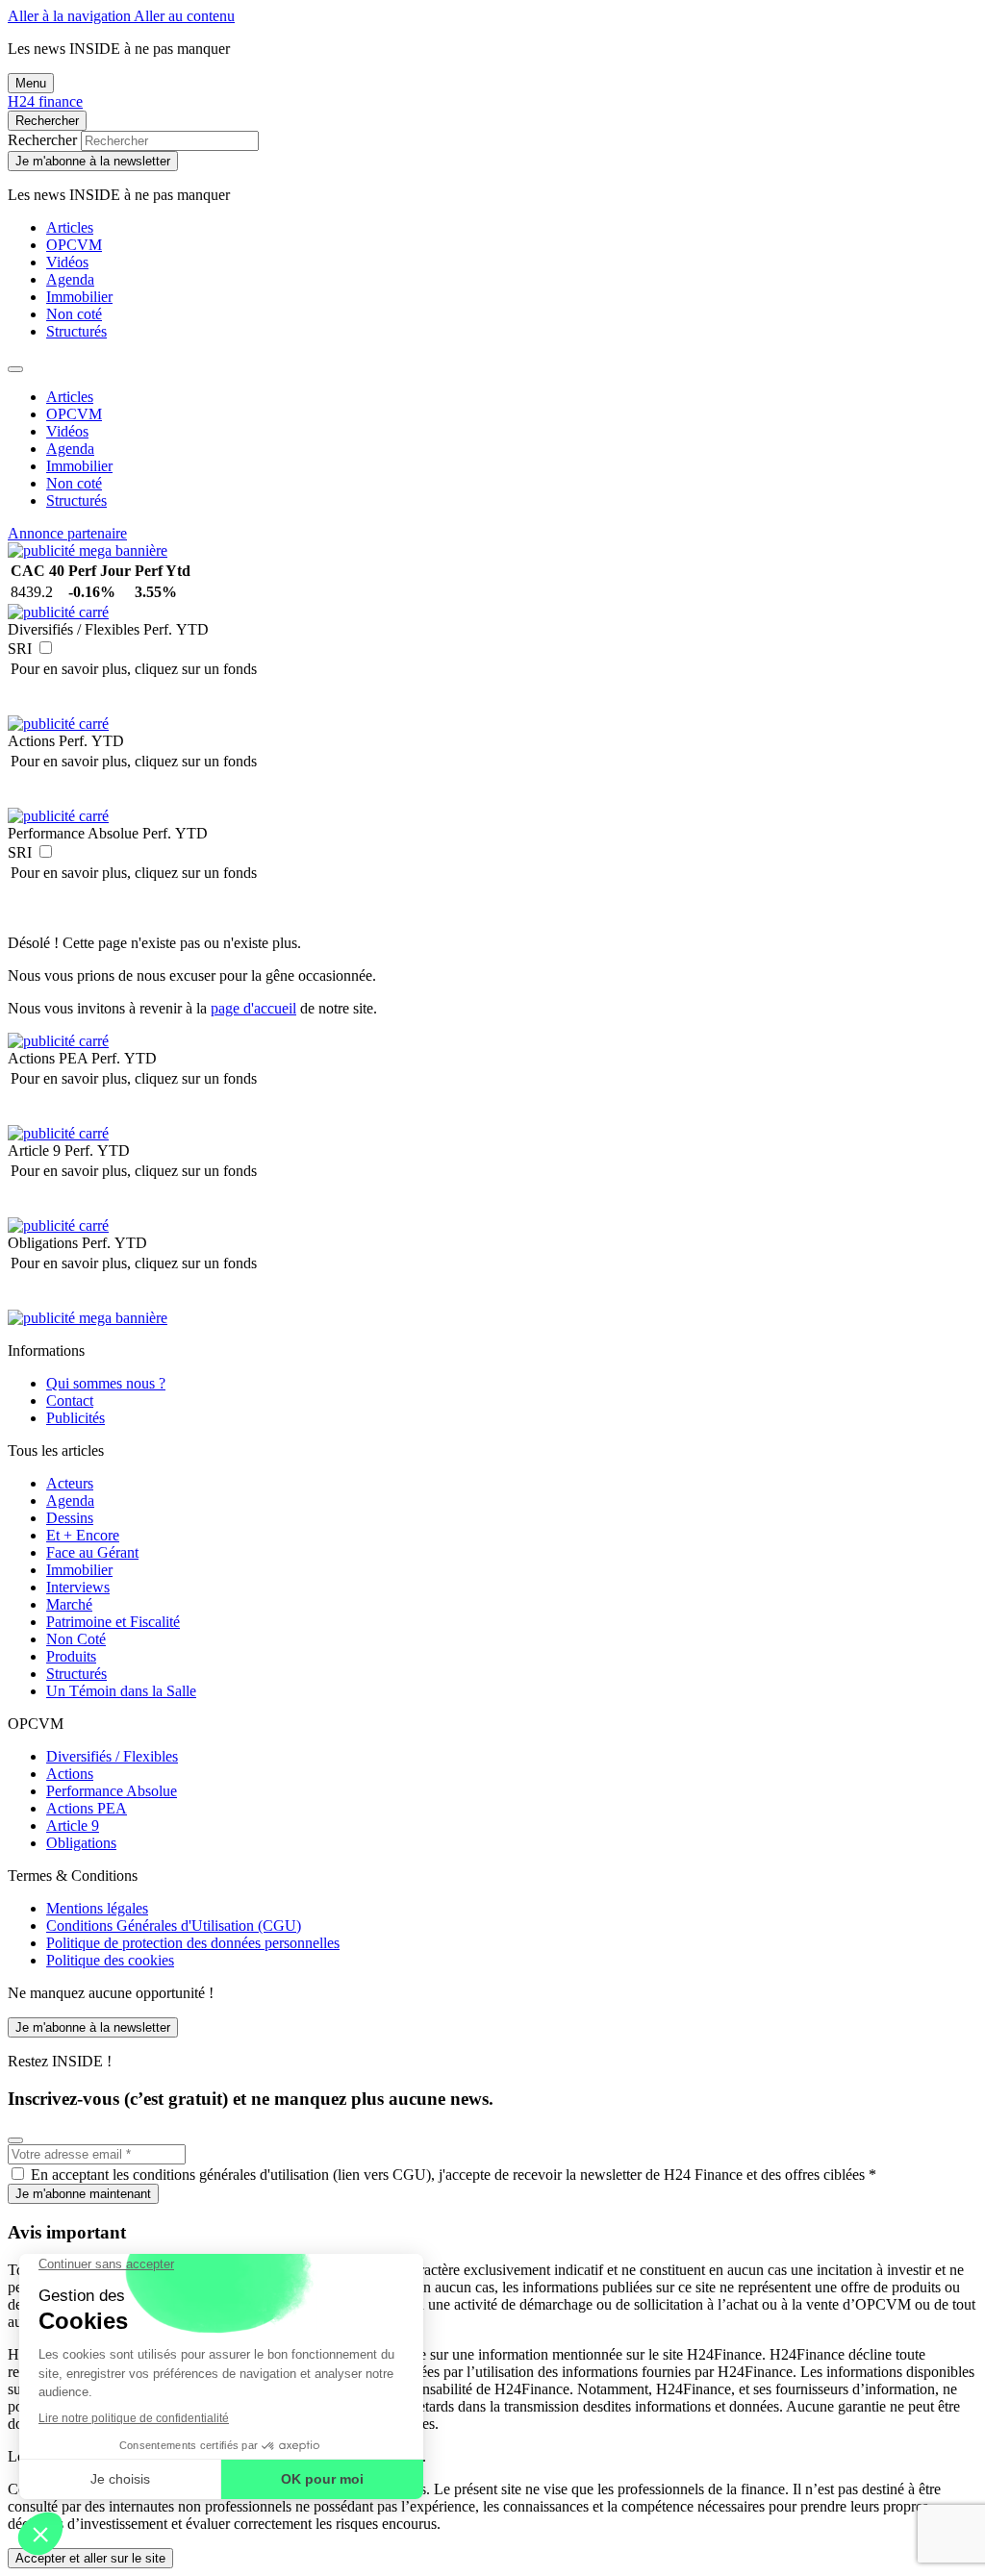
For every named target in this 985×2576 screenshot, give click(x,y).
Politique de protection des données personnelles (193, 1943)
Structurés (76, 331)
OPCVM (74, 245)
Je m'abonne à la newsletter (93, 161)
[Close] (15, 369)
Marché (69, 1604)
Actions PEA (87, 1808)
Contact (70, 1401)
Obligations (81, 1843)
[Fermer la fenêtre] (15, 2140)
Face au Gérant (92, 1552)
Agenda (70, 279)
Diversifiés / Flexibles (112, 1756)
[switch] (46, 648)
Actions (70, 1774)
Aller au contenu (184, 16)
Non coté (74, 314)
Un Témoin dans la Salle (121, 1691)
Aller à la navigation (71, 16)
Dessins (70, 1518)
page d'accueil (253, 1008)
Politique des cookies (110, 1960)
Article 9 (73, 1826)
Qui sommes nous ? (106, 1383)
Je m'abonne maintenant (83, 2194)
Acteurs (70, 1483)
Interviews (78, 1587)
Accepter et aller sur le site (90, 2558)
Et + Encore (83, 1535)
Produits (71, 1656)
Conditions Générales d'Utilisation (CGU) (174, 1926)
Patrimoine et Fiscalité (113, 1622)
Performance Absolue (112, 1791)
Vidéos (67, 262)
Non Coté (76, 1639)
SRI (20, 649)
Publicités (76, 1418)
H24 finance (45, 101)
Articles (70, 227)
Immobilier (79, 297)
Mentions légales (97, 1908)
